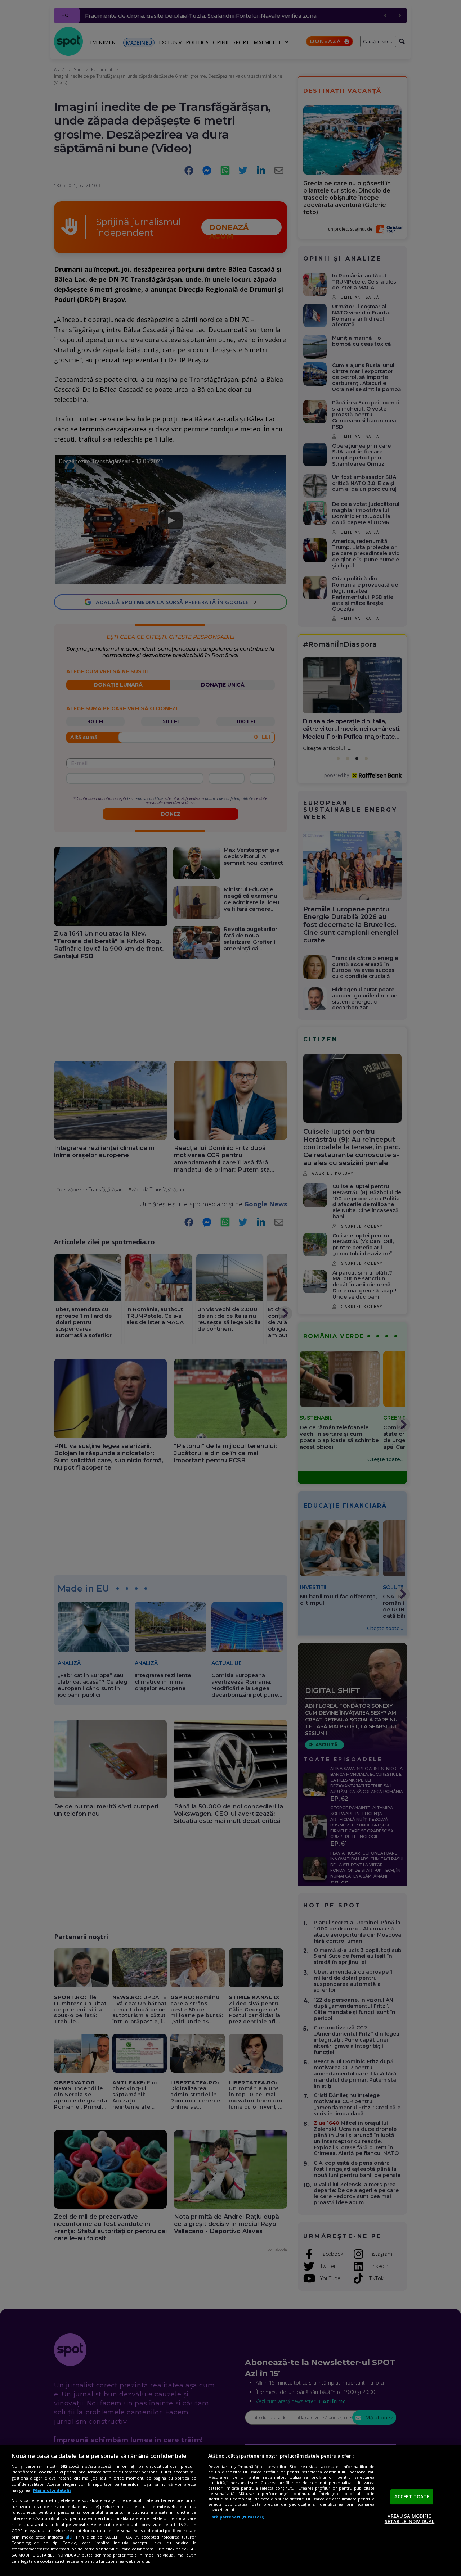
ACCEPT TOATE (412, 2496)
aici (69, 2537)
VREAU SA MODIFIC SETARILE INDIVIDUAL (409, 2519)
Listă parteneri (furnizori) (236, 2517)
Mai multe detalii (52, 2490)
